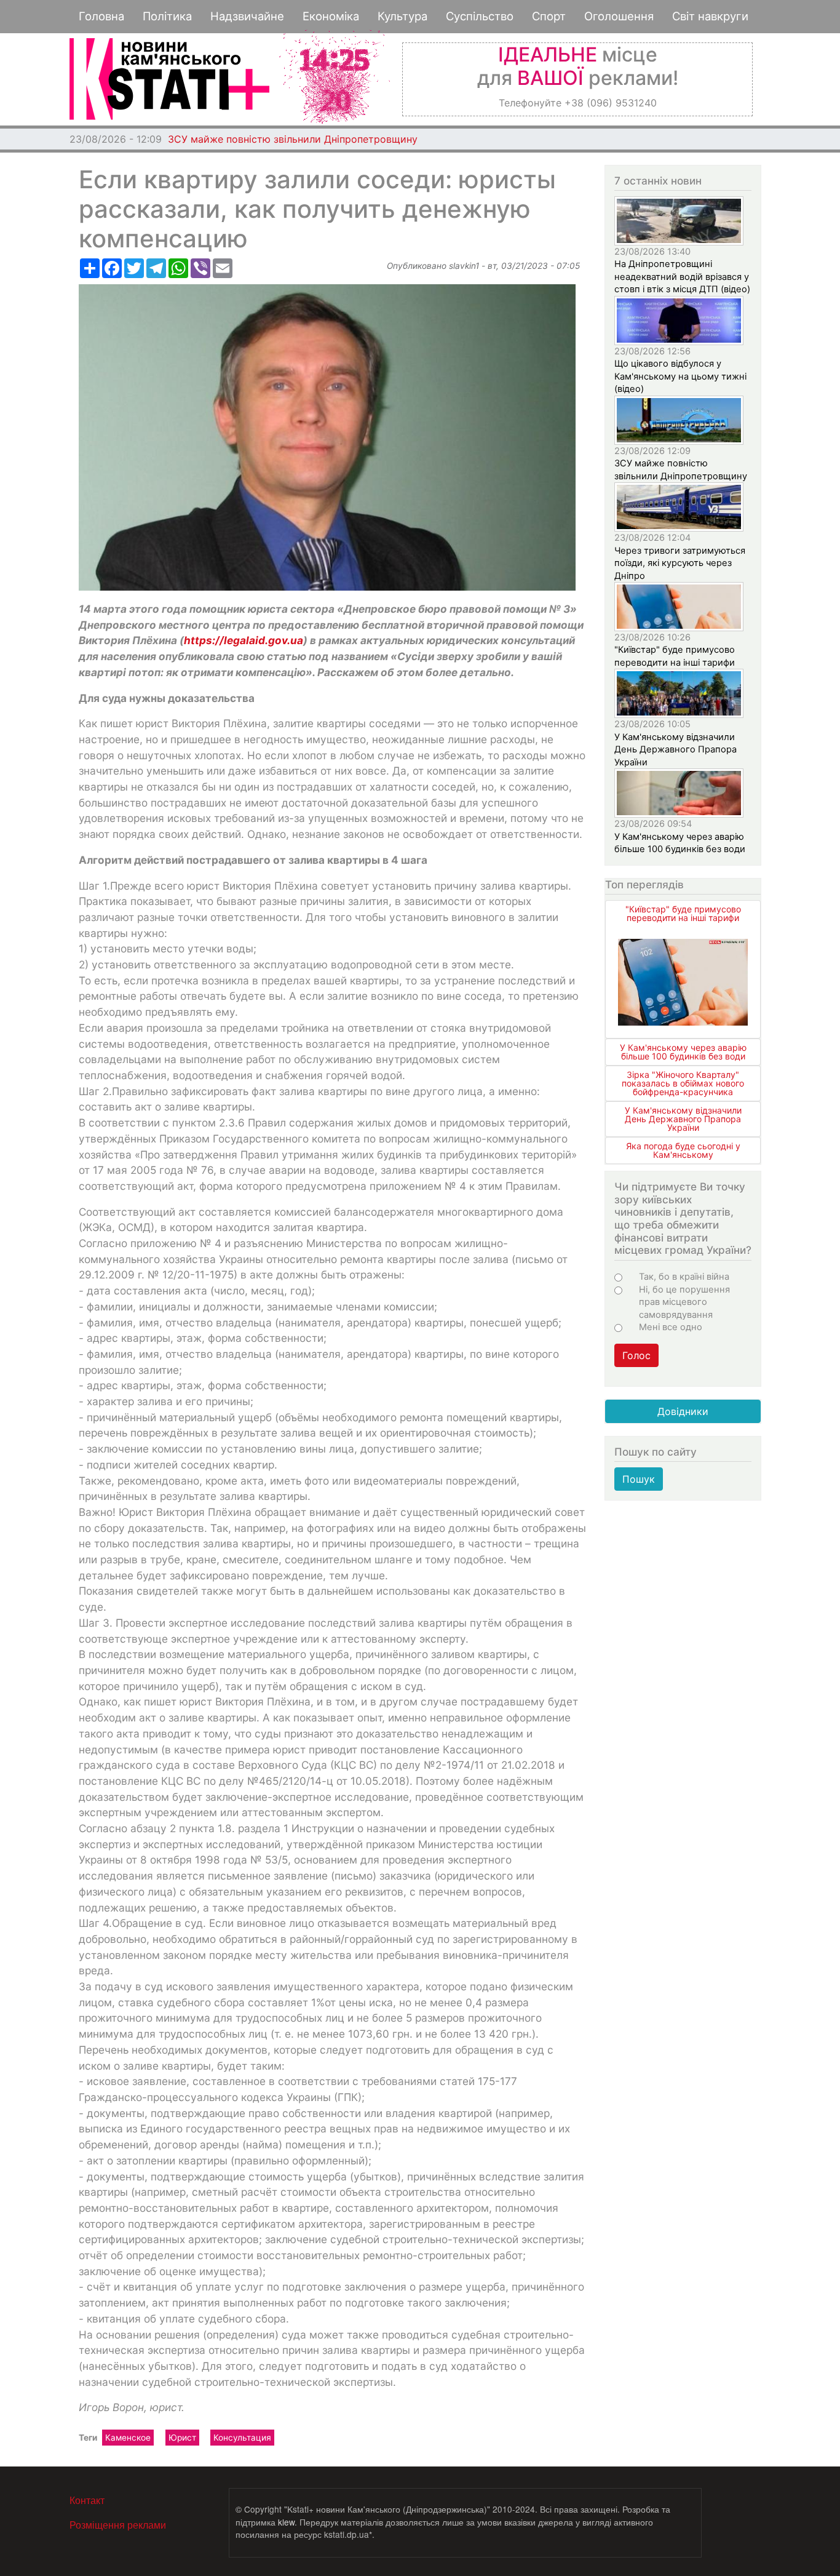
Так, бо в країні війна (684, 1277)
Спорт (549, 16)
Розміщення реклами (118, 2525)
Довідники (683, 1411)
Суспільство (480, 16)
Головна (101, 16)
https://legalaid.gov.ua (244, 640)
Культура (402, 16)
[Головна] (169, 79)
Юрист (182, 2438)
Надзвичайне (247, 16)
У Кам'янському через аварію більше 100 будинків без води (683, 1052)
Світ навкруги (710, 16)
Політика (167, 16)
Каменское (128, 2438)
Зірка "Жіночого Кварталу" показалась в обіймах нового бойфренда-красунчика (683, 1083)
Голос (636, 1355)
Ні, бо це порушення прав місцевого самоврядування (684, 1302)
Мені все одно (671, 1327)
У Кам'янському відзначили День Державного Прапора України (676, 750)
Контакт (87, 2500)
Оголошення (619, 16)
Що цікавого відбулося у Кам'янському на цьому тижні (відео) (680, 376)
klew (286, 2522)
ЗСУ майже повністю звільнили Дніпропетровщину (293, 139)
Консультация (242, 2438)
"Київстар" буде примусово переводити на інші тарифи (683, 913)
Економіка (331, 16)
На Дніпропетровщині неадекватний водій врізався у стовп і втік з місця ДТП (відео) (682, 277)
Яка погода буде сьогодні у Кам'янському (683, 1150)
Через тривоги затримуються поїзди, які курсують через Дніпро (680, 563)
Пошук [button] (639, 1479)
